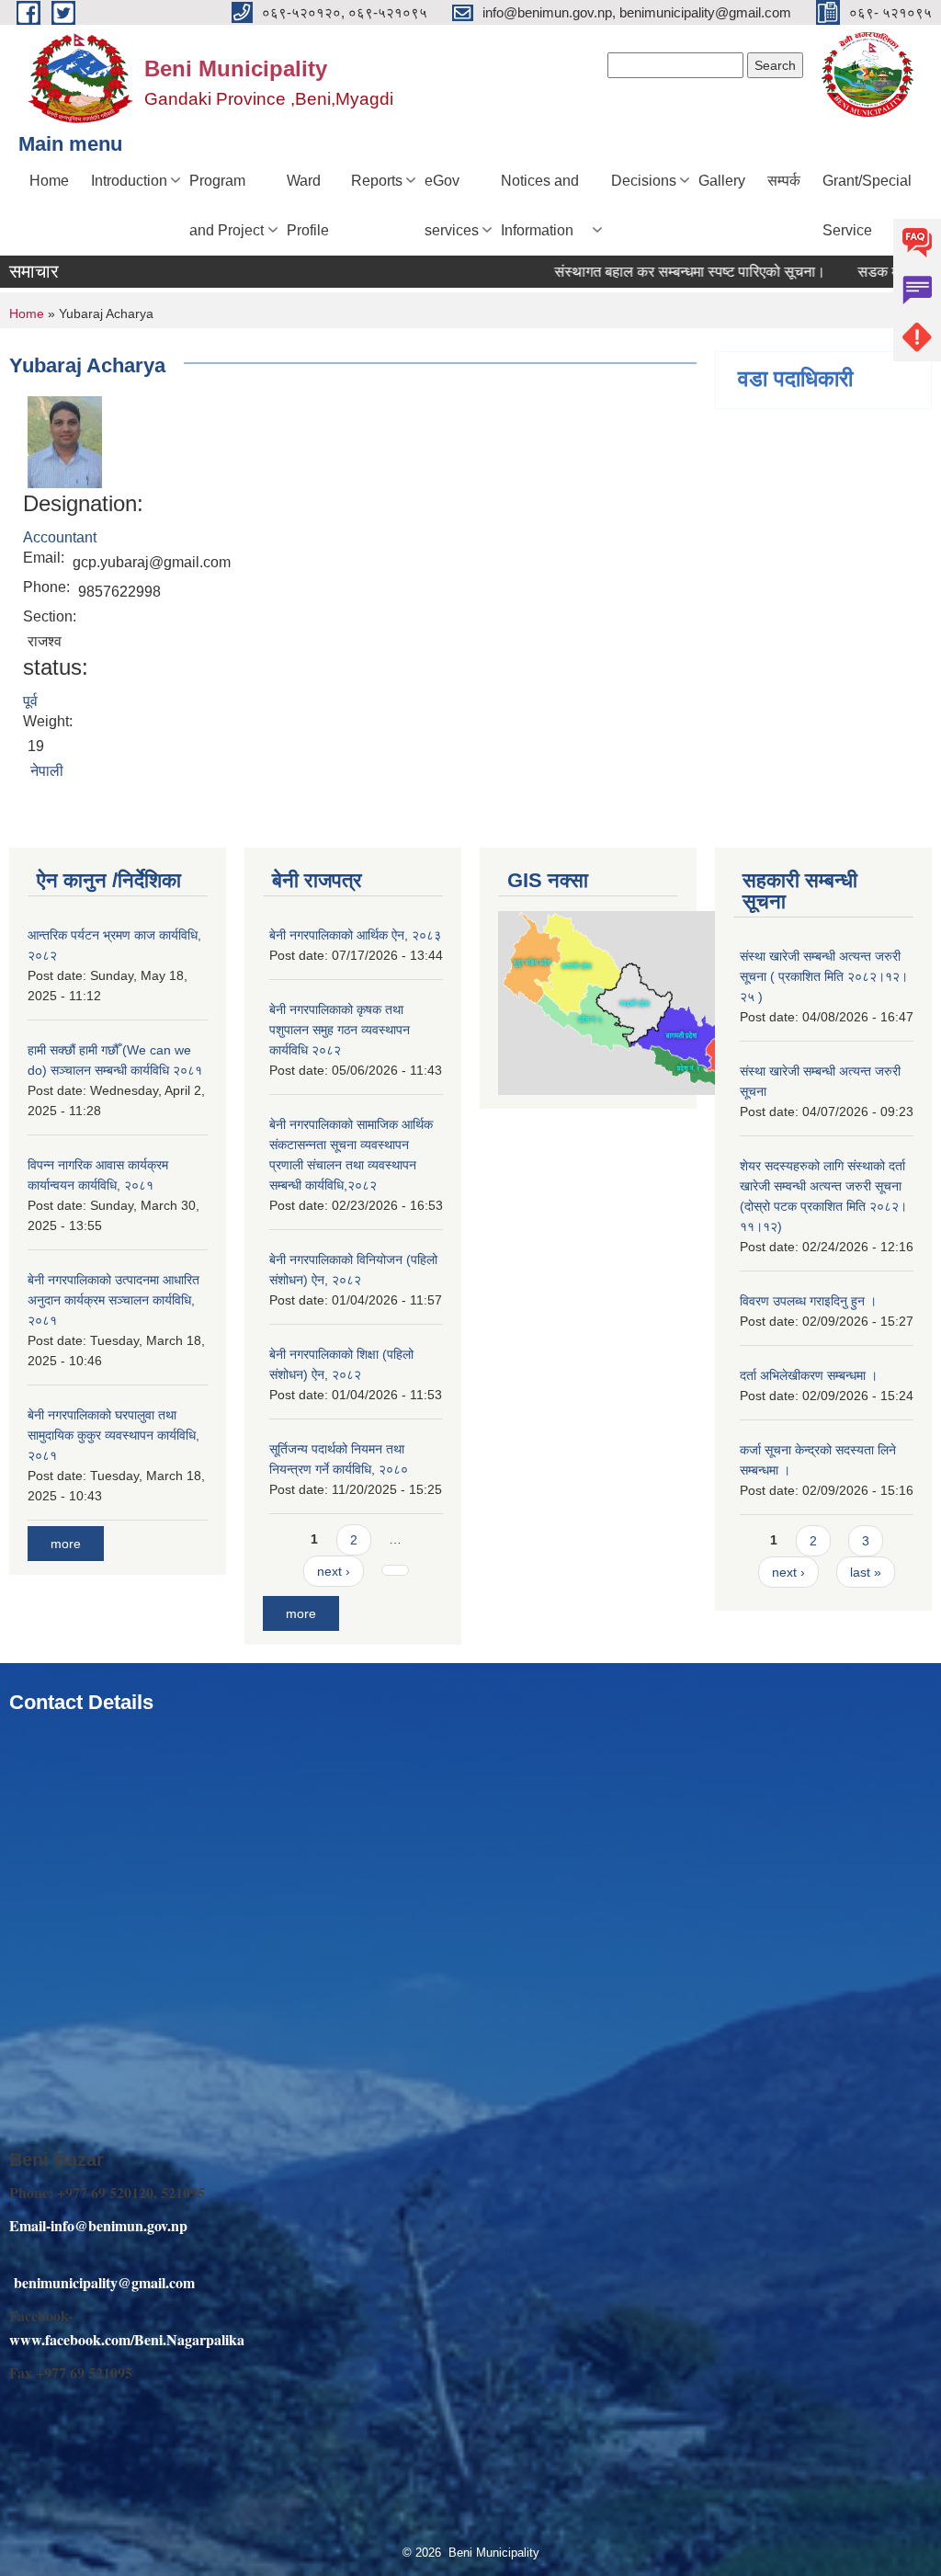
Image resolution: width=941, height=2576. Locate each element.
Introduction (129, 181)
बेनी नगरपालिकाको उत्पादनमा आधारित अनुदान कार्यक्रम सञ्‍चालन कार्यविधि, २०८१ (113, 1300)
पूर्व (30, 701)
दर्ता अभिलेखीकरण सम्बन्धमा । (809, 1375)
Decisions (644, 181)
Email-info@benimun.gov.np (98, 2225)
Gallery (722, 181)
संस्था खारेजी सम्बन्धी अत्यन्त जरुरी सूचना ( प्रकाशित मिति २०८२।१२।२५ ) (824, 976)
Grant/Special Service (867, 205)
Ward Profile (308, 205)
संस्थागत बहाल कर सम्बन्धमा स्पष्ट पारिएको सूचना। (655, 272)
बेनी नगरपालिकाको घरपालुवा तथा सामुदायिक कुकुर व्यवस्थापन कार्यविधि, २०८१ (113, 1435)
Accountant (60, 537)
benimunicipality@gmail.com (104, 2282)
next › (334, 1571)
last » (866, 1572)
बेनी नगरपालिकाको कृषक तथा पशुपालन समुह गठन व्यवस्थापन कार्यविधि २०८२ (340, 1030)
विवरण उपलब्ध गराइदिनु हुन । (808, 1301)
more (66, 1544)
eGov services (452, 205)
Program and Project (227, 205)
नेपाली (47, 771)
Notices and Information (540, 205)
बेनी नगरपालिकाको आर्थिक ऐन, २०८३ (355, 935)
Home (49, 181)
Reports (377, 181)
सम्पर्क (784, 181)
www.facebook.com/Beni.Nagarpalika (127, 2339)
